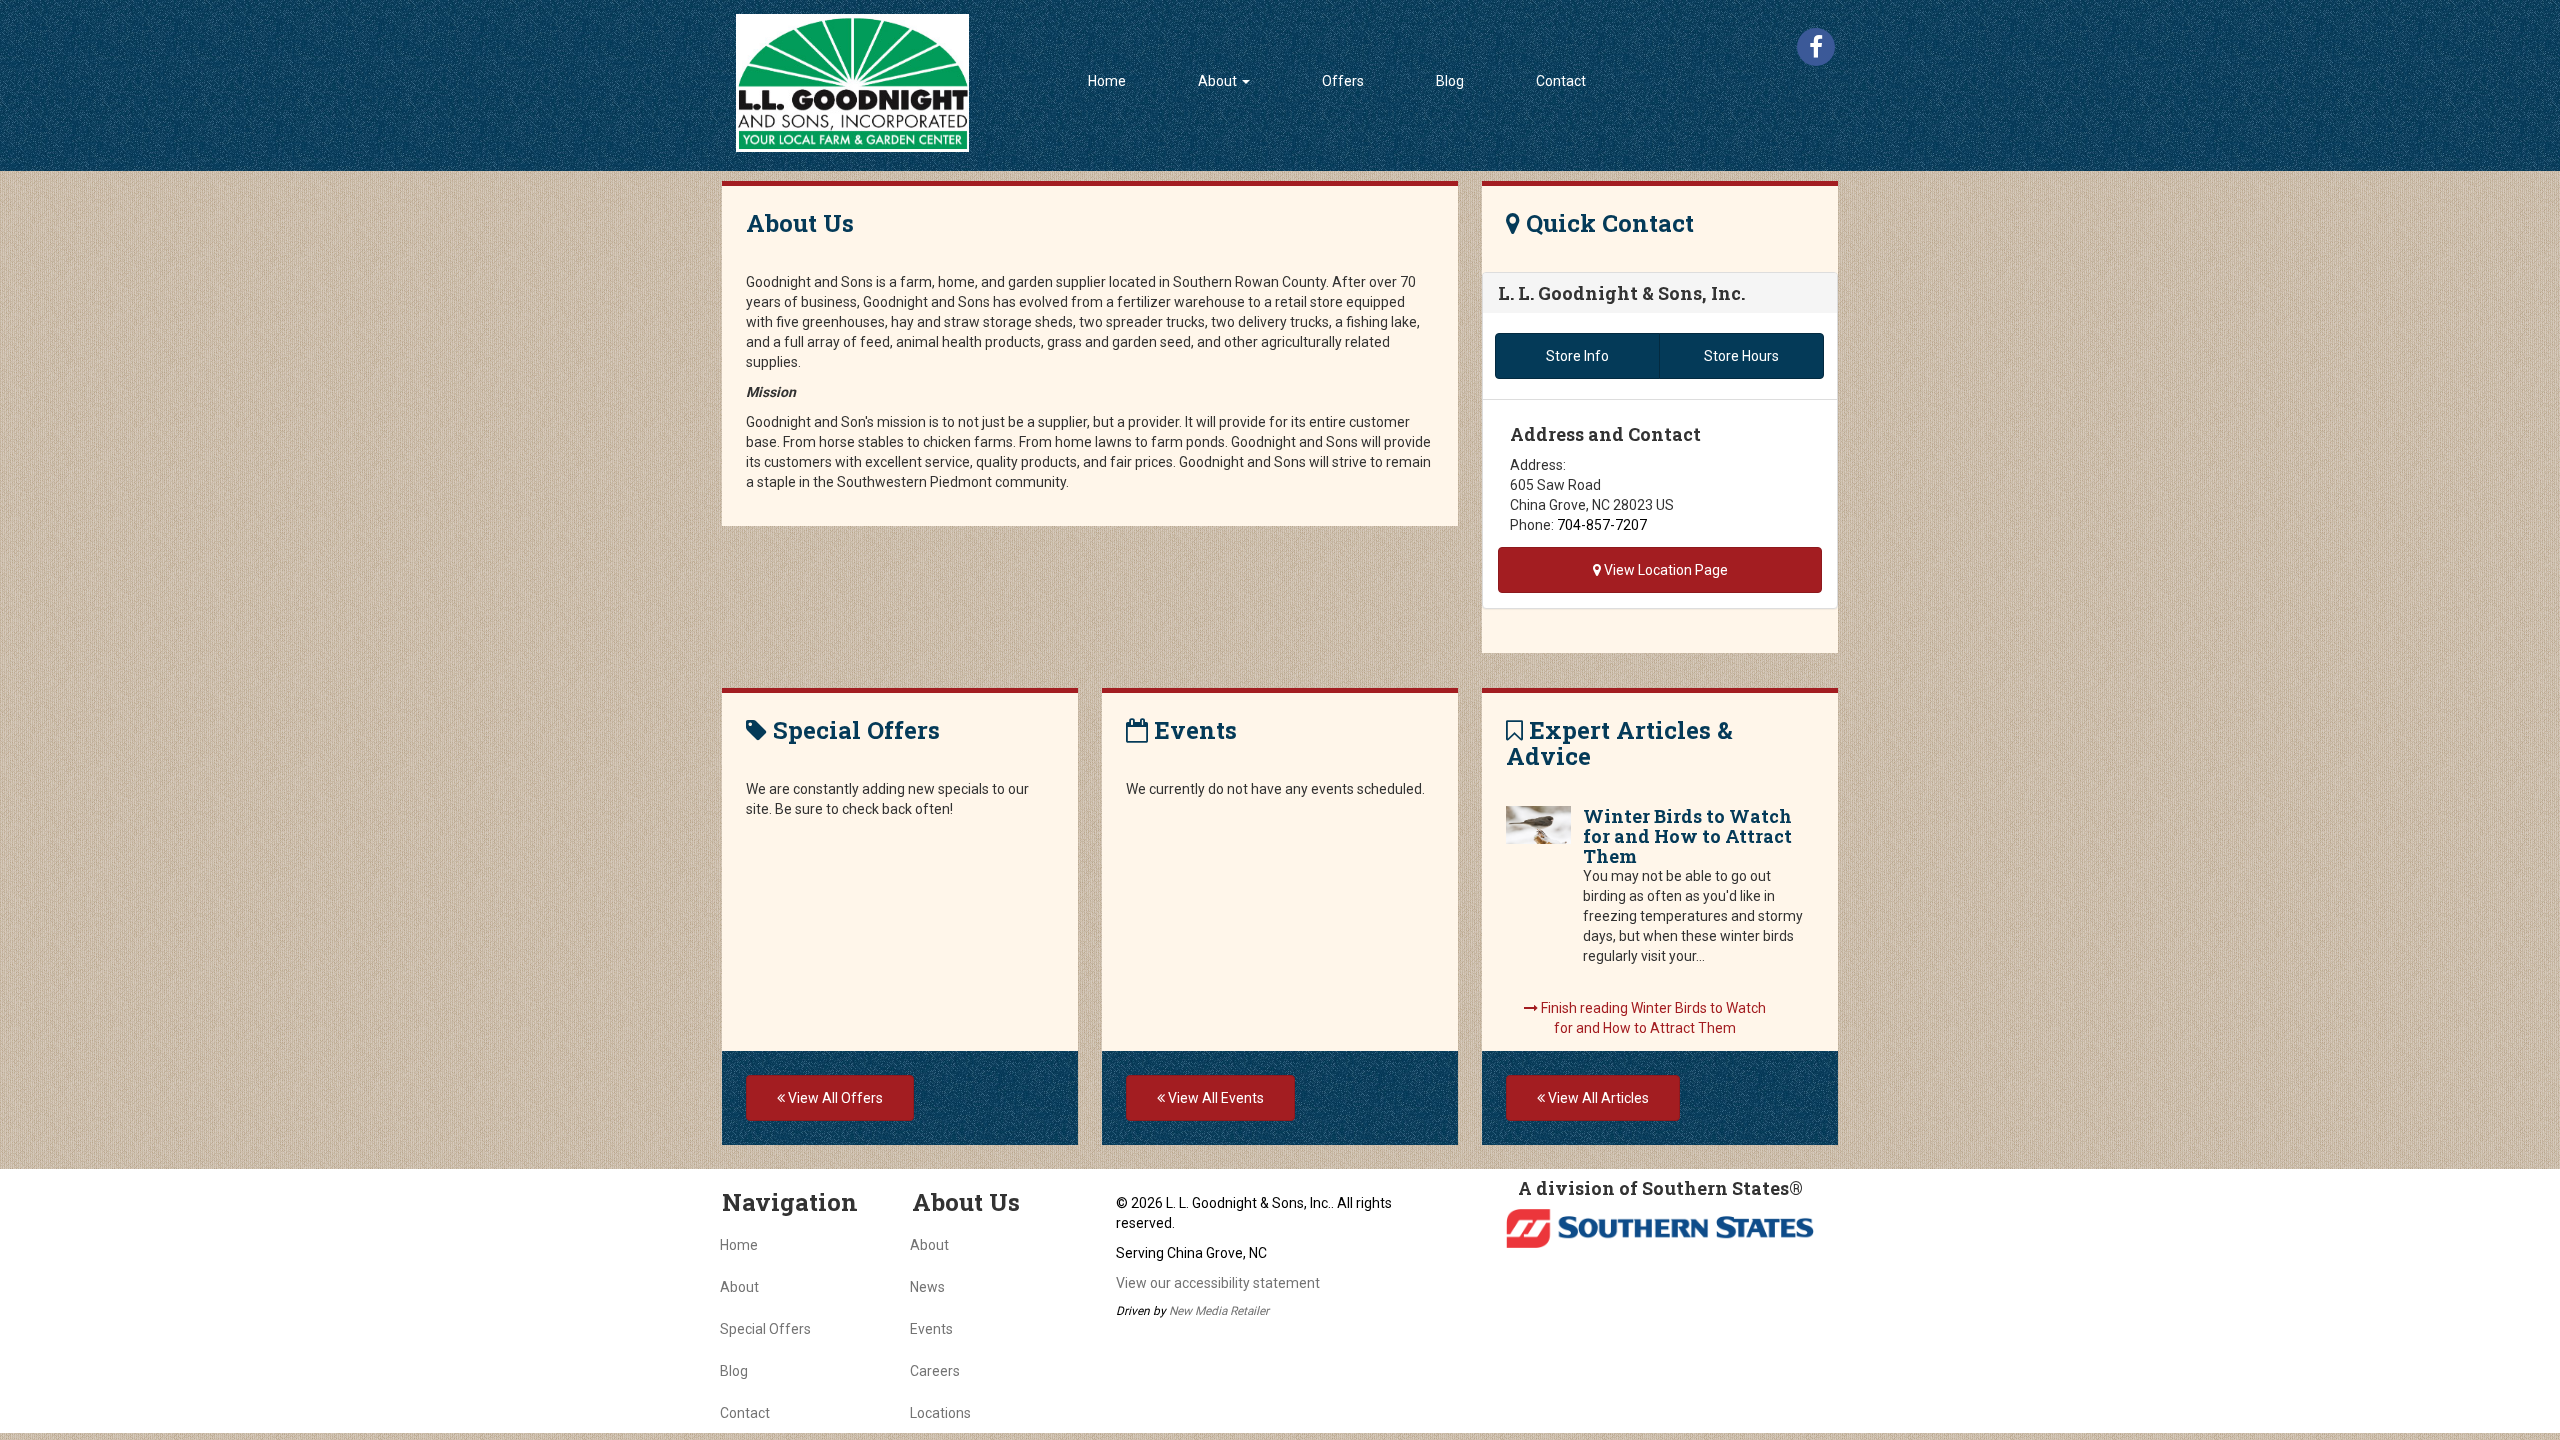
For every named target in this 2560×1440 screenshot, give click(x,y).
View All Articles (1597, 1098)
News (927, 1287)
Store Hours (1741, 356)
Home (1107, 81)
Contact (1561, 81)
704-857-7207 (1602, 525)
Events (931, 1329)
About (739, 1287)
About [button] (1219, 81)
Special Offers (765, 1329)
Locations (940, 1413)
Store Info (1577, 356)
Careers (935, 1371)
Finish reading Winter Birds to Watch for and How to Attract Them (1652, 1018)
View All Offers (834, 1098)
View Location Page (1664, 570)
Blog (1450, 81)
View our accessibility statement (1218, 1283)
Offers (1343, 81)
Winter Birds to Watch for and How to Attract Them (1687, 836)
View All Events (1214, 1098)
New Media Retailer (1219, 1311)
